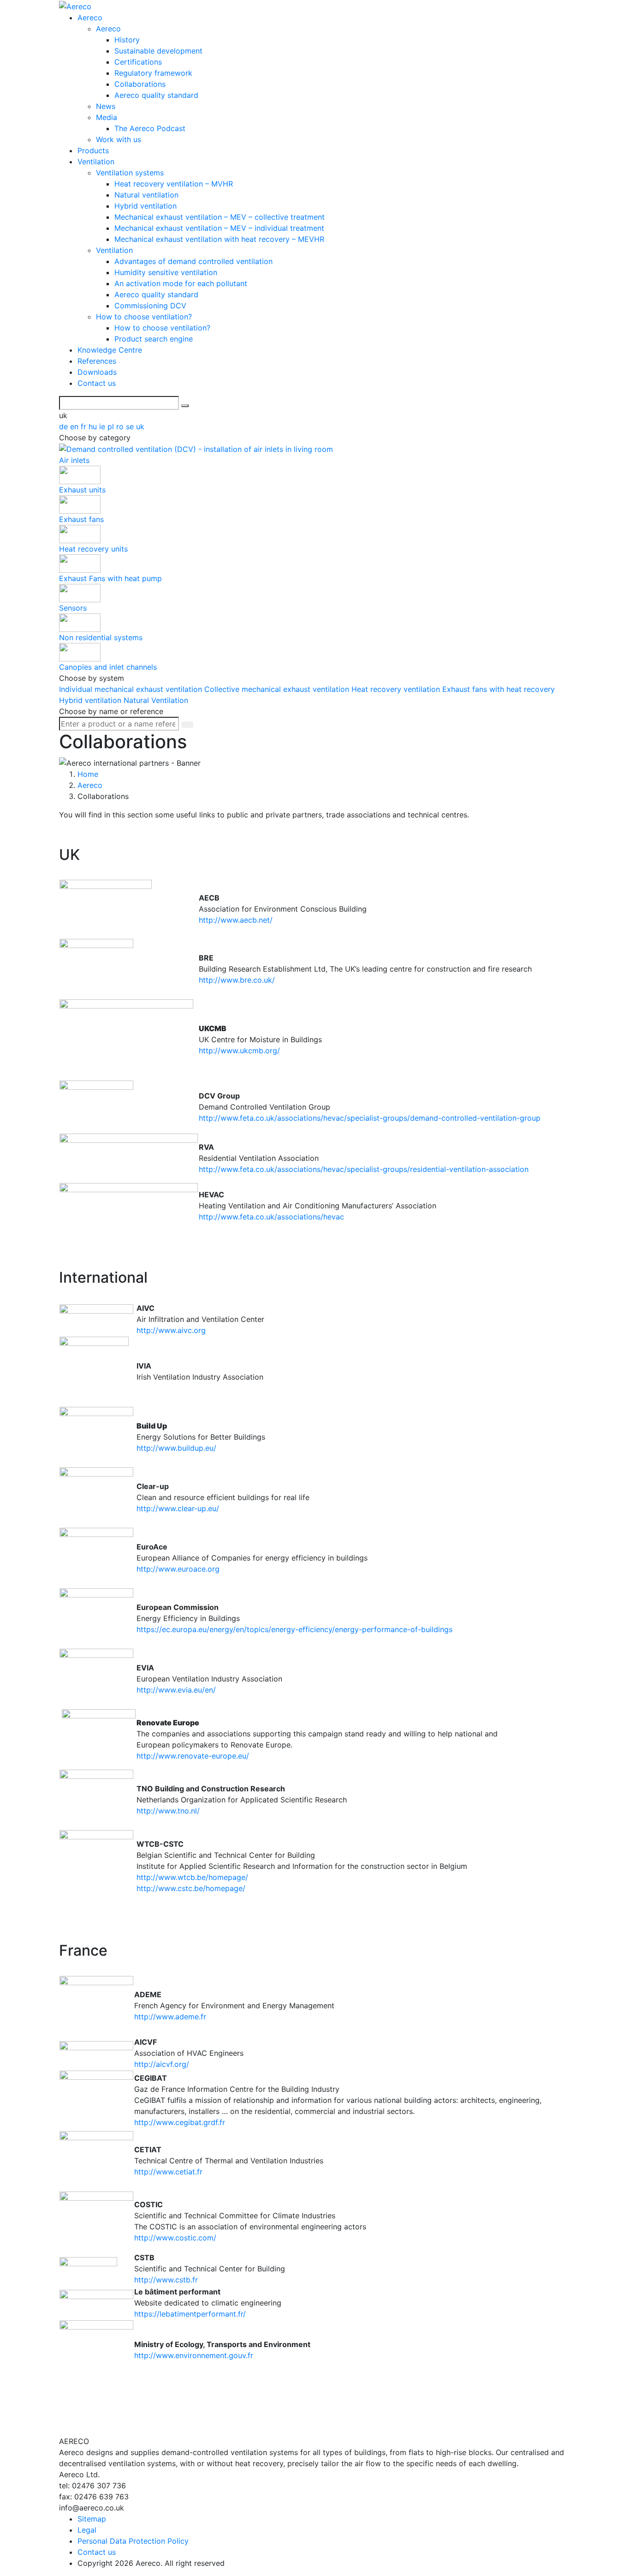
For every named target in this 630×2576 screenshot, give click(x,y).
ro (121, 426)
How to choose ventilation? (144, 317)
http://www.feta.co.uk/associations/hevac (271, 1217)
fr (85, 426)
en (75, 426)
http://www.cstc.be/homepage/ (191, 1888)
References (97, 361)
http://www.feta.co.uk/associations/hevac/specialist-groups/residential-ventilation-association (364, 1169)
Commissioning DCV (150, 306)
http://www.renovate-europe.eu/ (194, 1756)
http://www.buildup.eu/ (176, 1448)
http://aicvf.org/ (162, 2064)
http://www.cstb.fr (166, 2280)
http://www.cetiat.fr (168, 2172)
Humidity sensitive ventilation (166, 272)
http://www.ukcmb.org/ (239, 1051)
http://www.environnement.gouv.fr (194, 2355)
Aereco (90, 18)
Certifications (138, 62)
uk (140, 426)
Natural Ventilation (156, 700)
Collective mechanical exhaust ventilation (278, 689)
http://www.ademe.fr (170, 2017)
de (65, 426)
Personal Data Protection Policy (133, 2541)
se (131, 426)
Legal (87, 2530)
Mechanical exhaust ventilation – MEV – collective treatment (220, 217)
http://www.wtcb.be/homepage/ (192, 1877)
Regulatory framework (153, 73)
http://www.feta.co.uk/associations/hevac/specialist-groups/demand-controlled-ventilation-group (370, 1118)
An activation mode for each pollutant (181, 283)
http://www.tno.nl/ (168, 1811)
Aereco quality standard (156, 95)
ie (103, 426)
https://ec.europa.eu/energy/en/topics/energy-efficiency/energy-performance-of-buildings (294, 1629)
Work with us (119, 139)
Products (93, 150)
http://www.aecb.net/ (236, 920)
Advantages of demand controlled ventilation (193, 261)
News (106, 106)
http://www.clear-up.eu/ (178, 1508)
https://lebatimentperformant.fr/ (190, 2314)
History (127, 40)
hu (94, 426)
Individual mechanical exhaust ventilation (132, 689)
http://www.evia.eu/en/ (177, 1690)
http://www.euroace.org (178, 1569)
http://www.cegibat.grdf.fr (180, 2122)
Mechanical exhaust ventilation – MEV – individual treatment (219, 228)
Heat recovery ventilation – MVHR (174, 184)
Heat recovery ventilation (397, 689)
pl (112, 426)
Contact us (97, 383)
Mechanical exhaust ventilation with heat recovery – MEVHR (219, 239)
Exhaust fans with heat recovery (499, 689)
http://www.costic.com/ (175, 2238)
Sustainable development (158, 51)
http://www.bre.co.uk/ (237, 980)
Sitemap (92, 2519)
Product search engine (154, 339)
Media (107, 117)
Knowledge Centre (110, 350)
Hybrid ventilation (146, 206)
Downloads (97, 372)
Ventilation (96, 162)
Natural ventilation (146, 195)
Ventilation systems (130, 173)
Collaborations (140, 84)
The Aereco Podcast (150, 128)
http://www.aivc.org (171, 1330)
